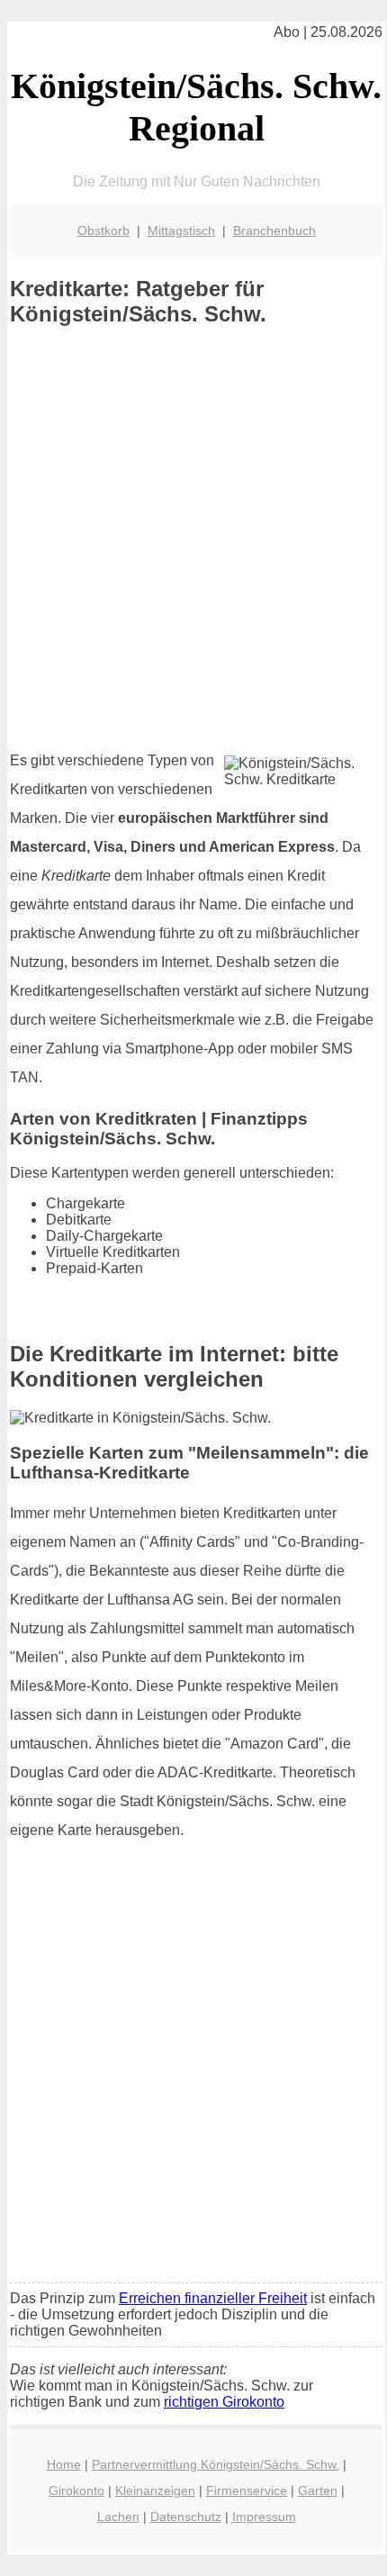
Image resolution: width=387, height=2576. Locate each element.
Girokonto (76, 2490)
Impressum (264, 2517)
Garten (318, 2490)
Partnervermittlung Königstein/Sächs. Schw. (216, 2464)
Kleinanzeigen (155, 2490)
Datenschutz (186, 2517)
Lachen (118, 2517)
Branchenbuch (274, 230)
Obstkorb (103, 230)
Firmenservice (247, 2490)
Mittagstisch (181, 230)
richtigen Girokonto (224, 2402)
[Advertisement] (193, 538)
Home (64, 2464)
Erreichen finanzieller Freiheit (213, 2298)
